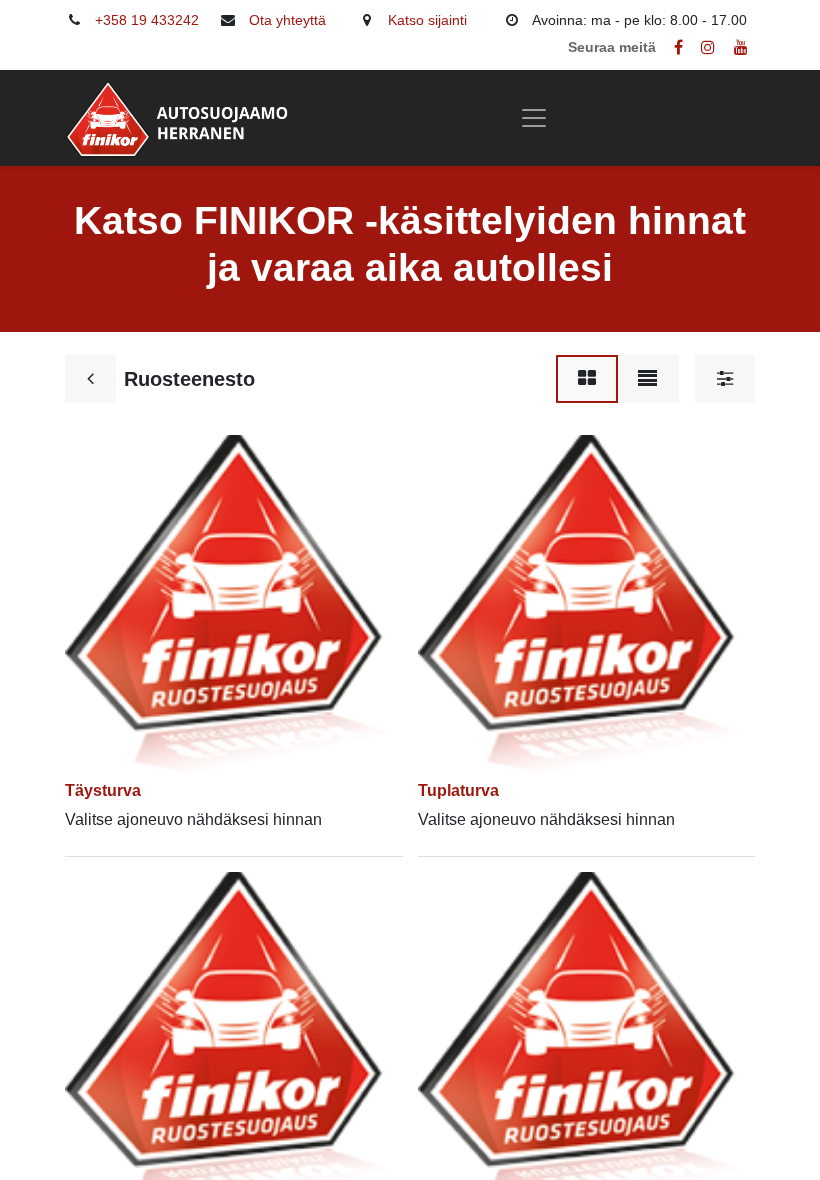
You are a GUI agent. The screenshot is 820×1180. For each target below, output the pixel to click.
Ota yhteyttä (287, 20)
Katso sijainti (427, 20)
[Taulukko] (587, 379)
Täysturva (103, 790)
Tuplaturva (458, 790)
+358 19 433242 (147, 20)
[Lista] (647, 379)
